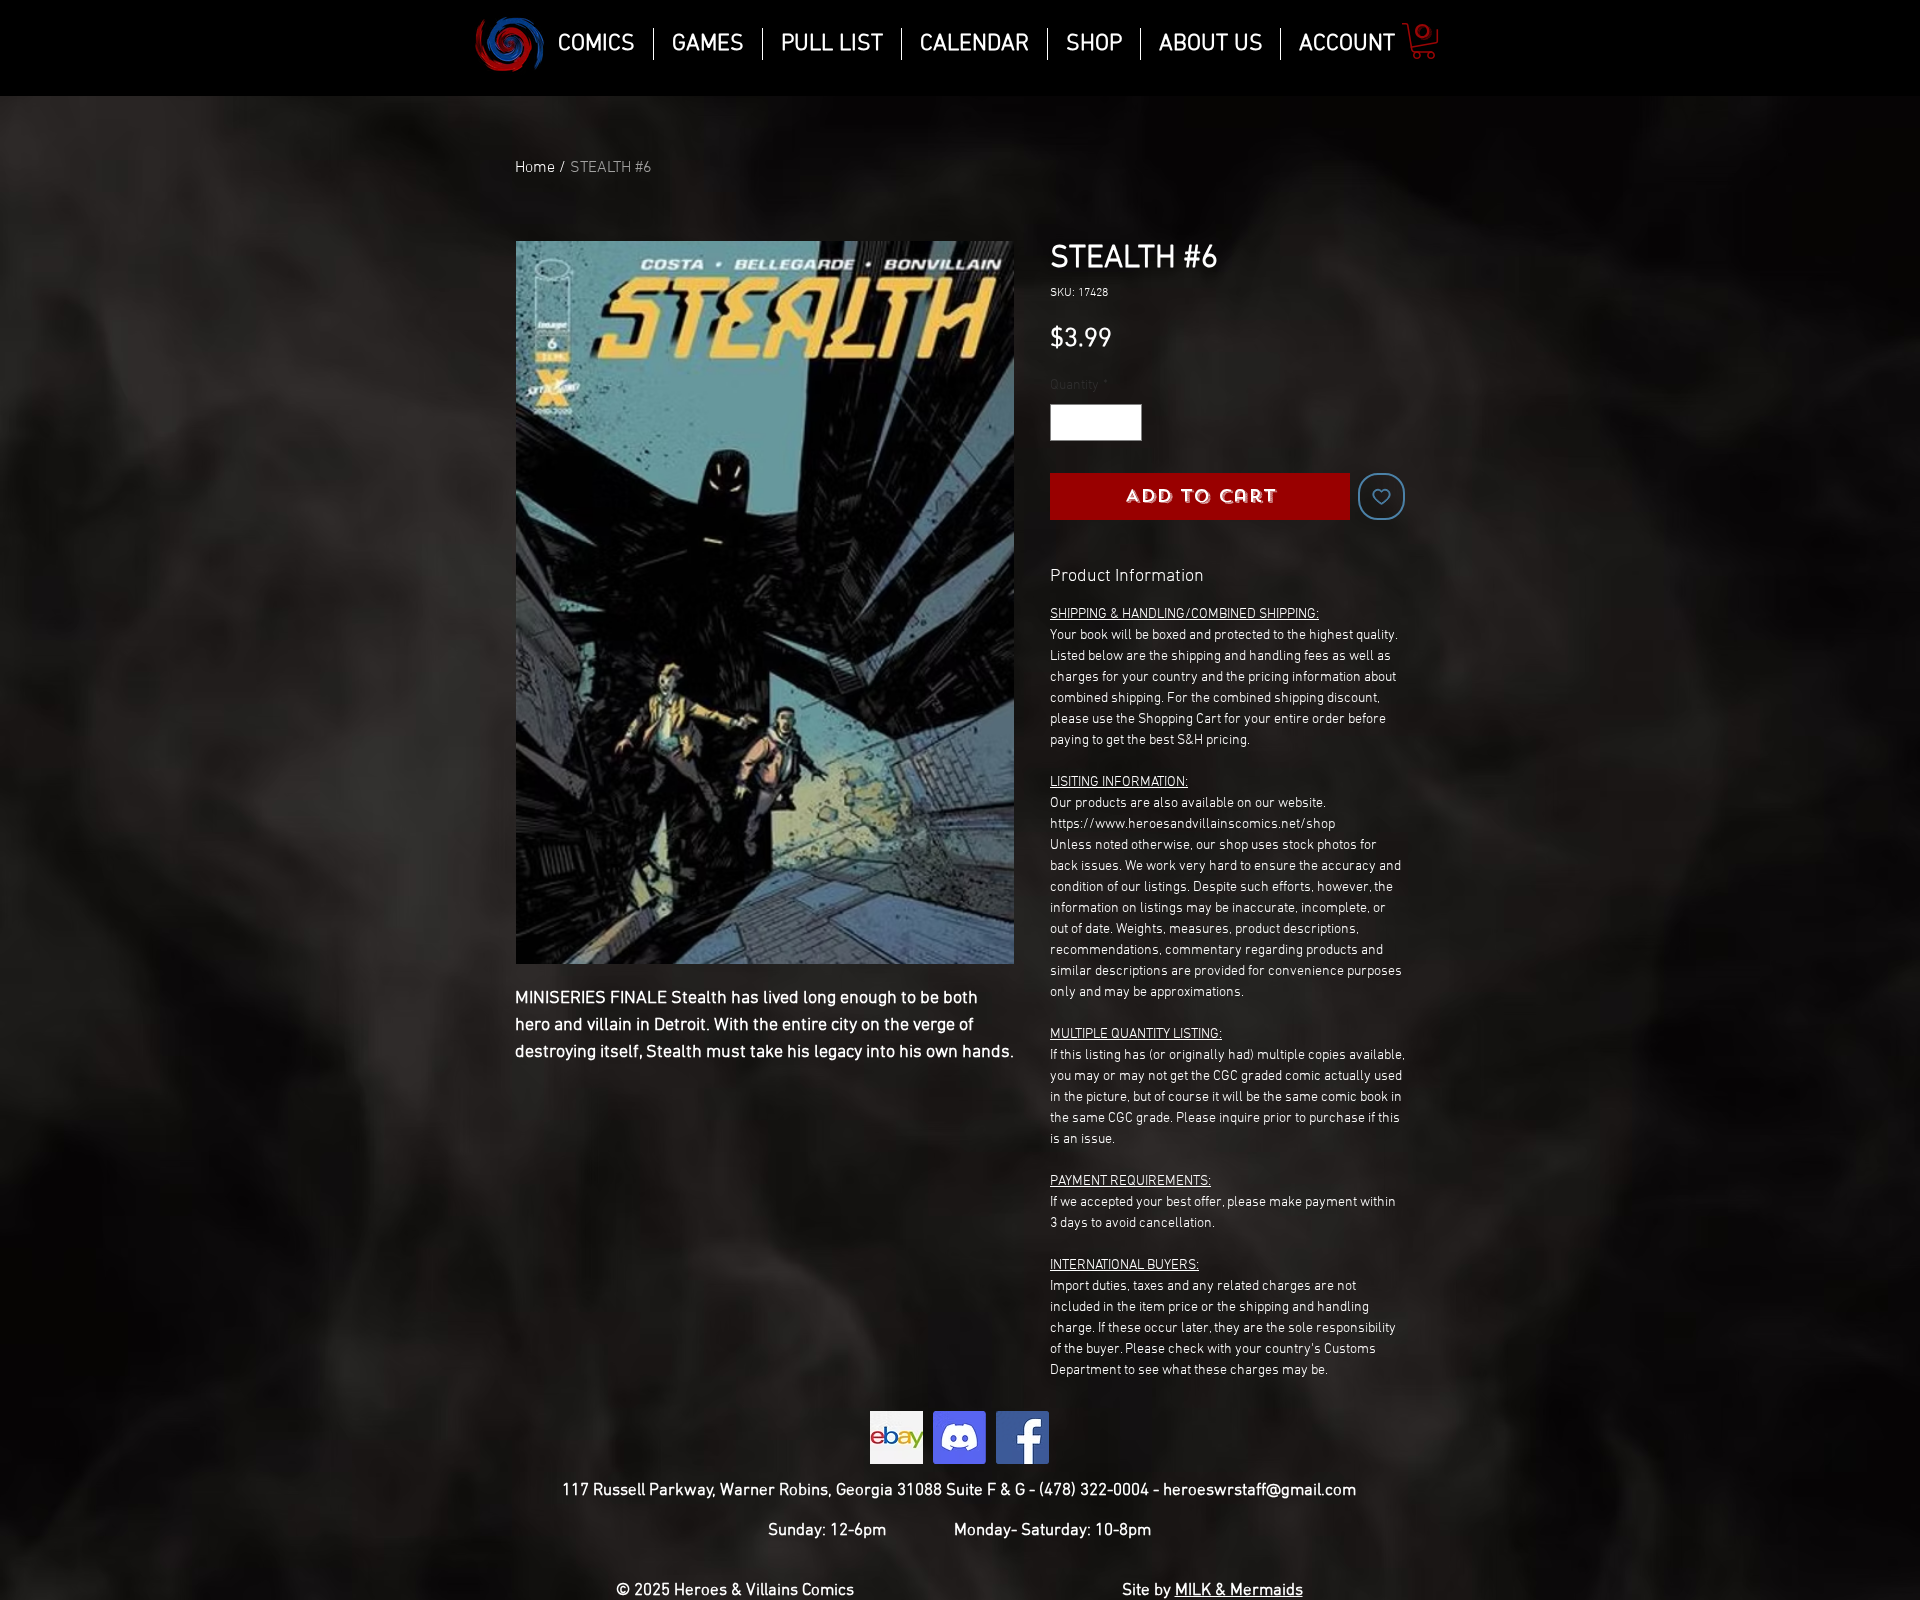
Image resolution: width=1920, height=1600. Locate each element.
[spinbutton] (1096, 422)
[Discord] (959, 1437)
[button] (1423, 41)
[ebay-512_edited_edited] (896, 1437)
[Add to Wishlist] (1381, 496)
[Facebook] (1022, 1437)
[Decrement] (1065, 422)
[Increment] (1126, 422)
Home (535, 168)
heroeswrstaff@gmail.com (1259, 1491)
